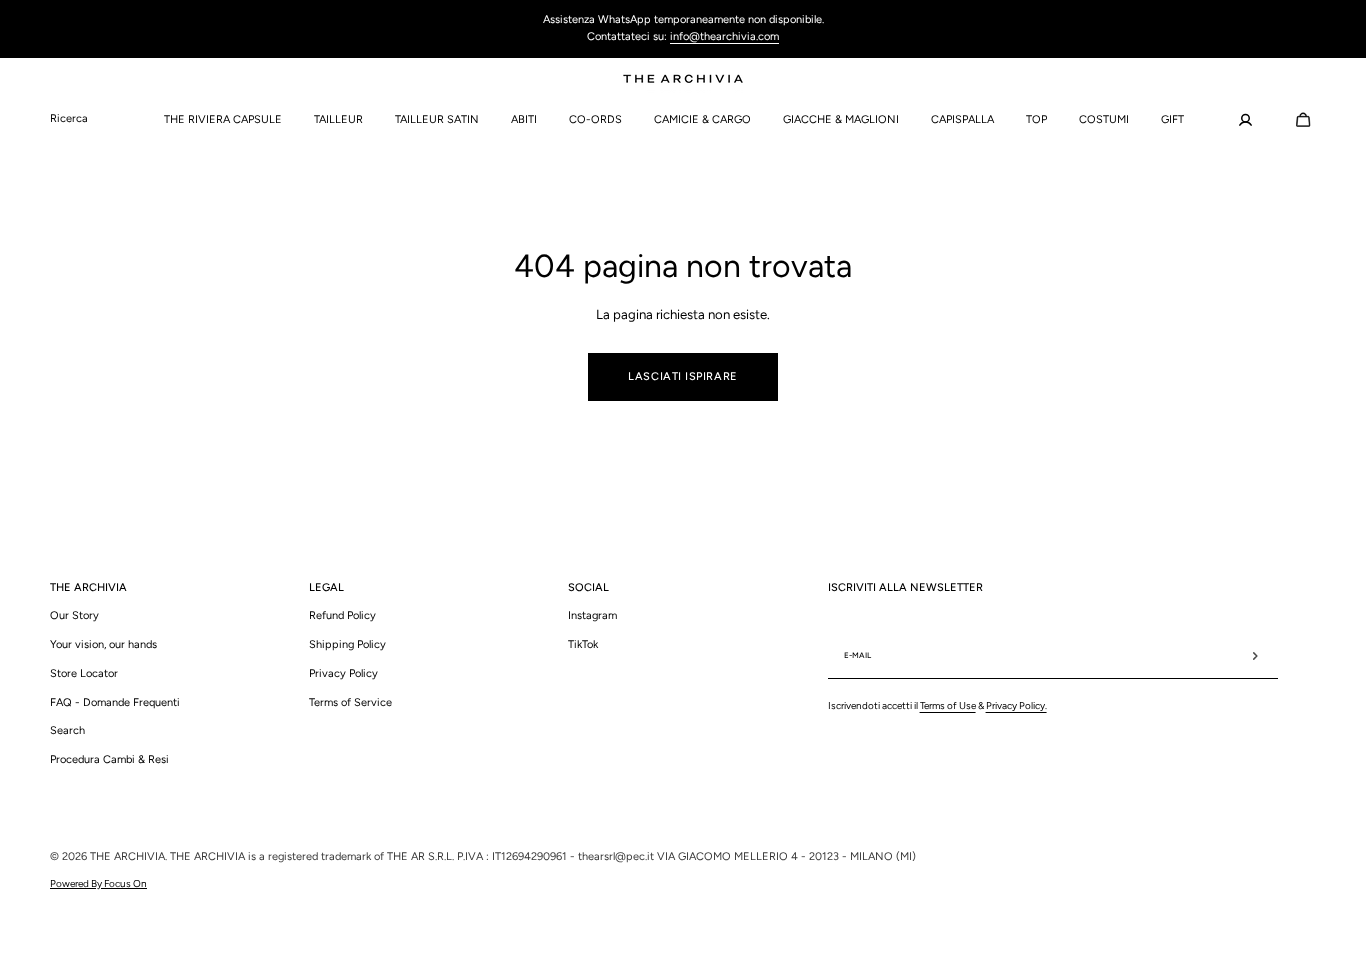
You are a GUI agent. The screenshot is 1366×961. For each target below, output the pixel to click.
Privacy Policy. (1016, 705)
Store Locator (84, 673)
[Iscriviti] (1255, 656)
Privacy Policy (343, 673)
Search (67, 730)
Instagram (592, 615)
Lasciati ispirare (682, 376)
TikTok (583, 644)
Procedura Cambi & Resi (109, 759)
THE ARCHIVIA (127, 856)
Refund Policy (342, 615)
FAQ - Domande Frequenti (115, 702)
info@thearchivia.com (724, 36)
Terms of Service (350, 702)
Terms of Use (948, 705)
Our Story (74, 615)
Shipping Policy (347, 644)
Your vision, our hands (103, 644)
